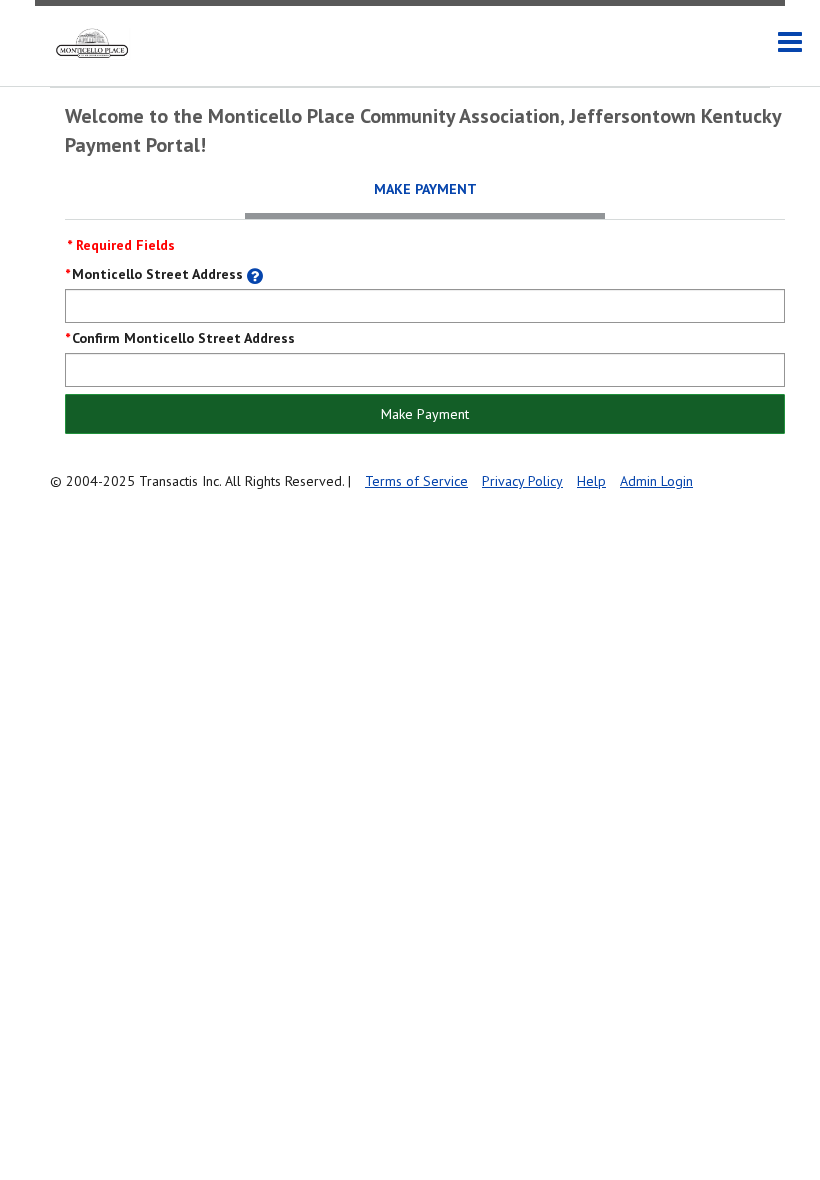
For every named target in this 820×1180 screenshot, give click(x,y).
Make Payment (425, 414)
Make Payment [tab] (425, 189)
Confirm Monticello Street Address (183, 338)
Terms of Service (416, 481)
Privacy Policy (522, 481)
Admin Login (656, 481)
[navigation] (790, 42)
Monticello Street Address (157, 274)
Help (591, 481)
